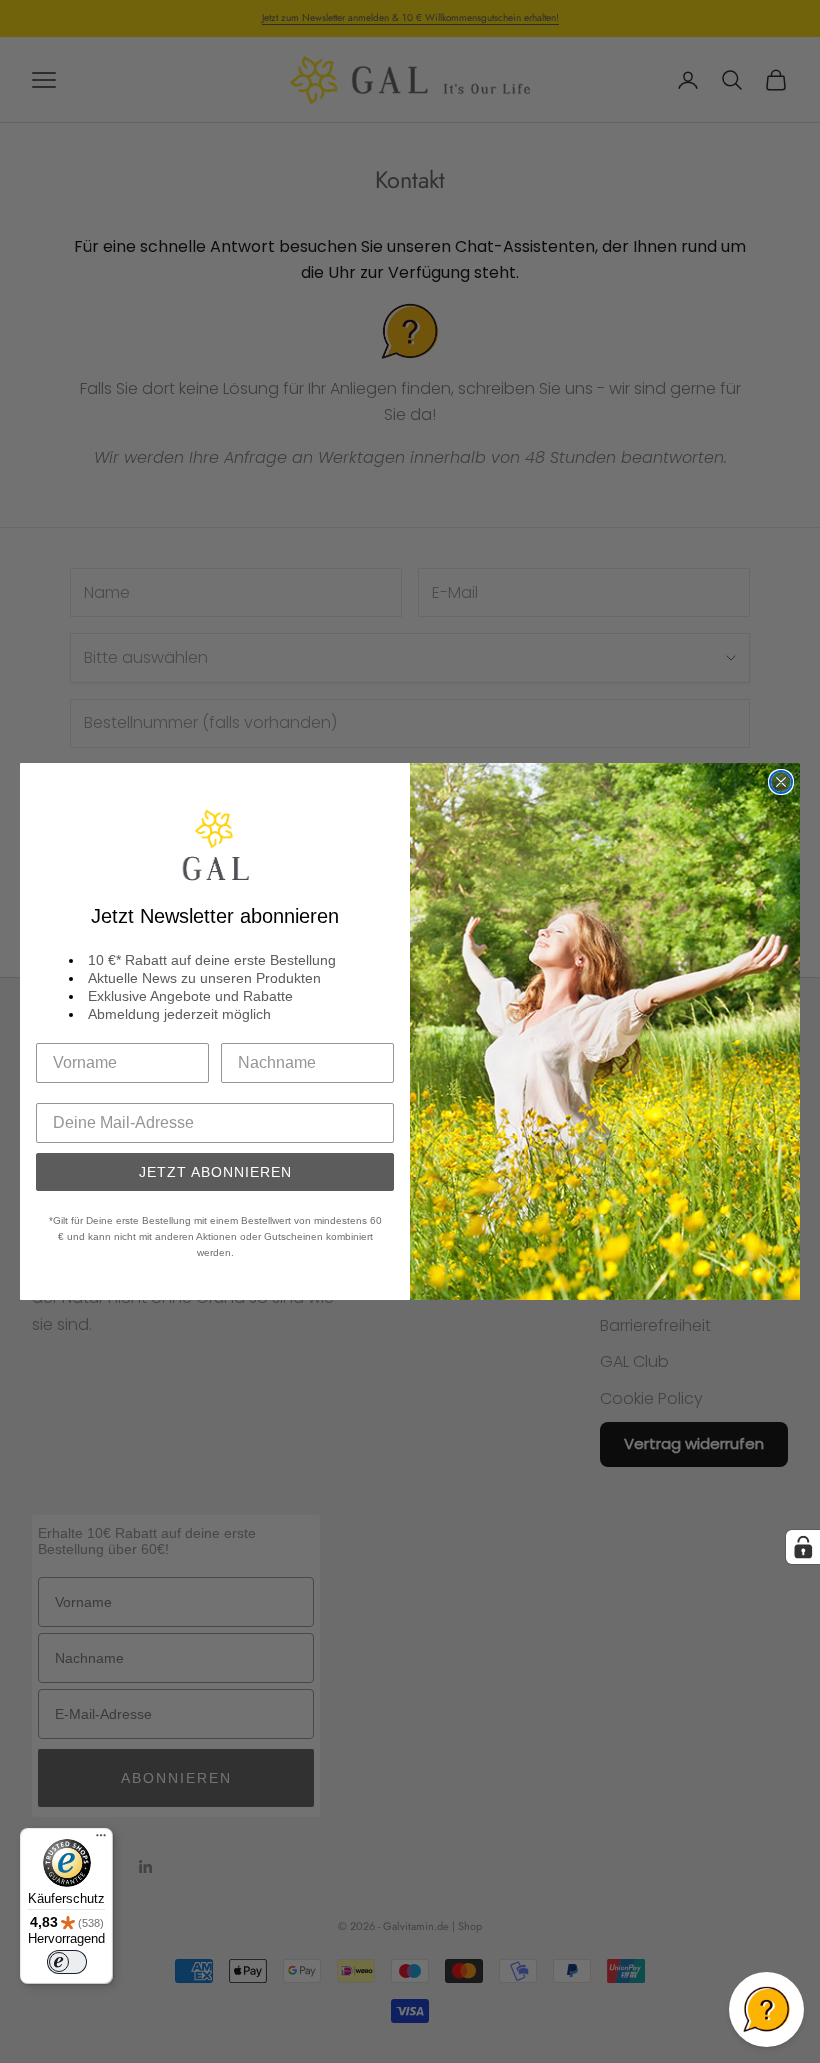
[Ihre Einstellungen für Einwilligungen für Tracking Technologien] (803, 1547)
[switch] (67, 1962)
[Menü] (101, 1840)
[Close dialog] (781, 782)
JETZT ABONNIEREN (215, 1172)
